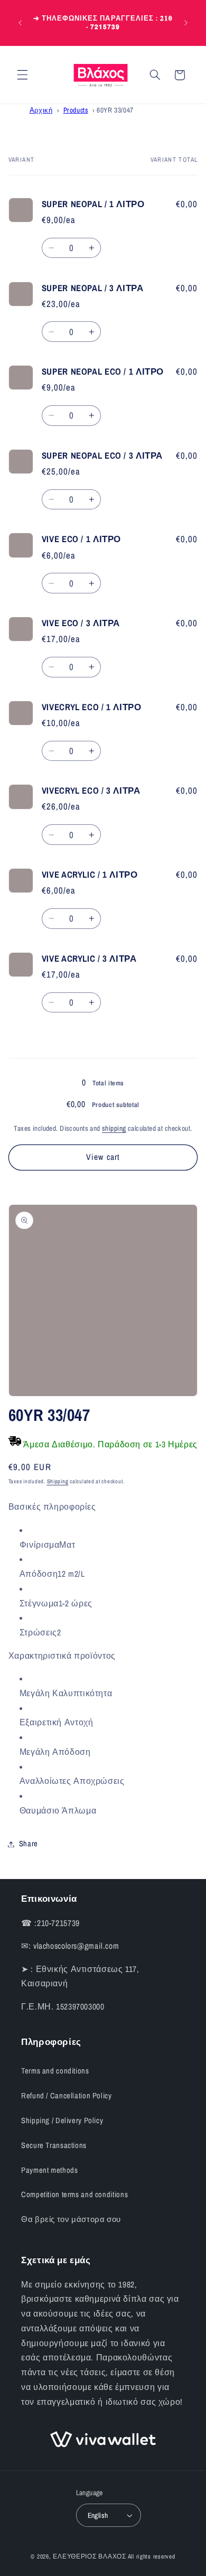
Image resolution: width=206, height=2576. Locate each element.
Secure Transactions (54, 2145)
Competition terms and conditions (74, 2194)
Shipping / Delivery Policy (62, 2121)
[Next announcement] (186, 23)
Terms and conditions (55, 2071)
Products (76, 110)
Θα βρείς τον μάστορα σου (71, 2219)
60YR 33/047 (115, 110)
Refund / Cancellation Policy (67, 2096)
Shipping (58, 1481)
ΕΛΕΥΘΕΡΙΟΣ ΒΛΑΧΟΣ (90, 2556)
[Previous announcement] (20, 23)
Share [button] (29, 1844)
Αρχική (41, 110)
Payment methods (49, 2170)
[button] (22, 75)
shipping (114, 1128)
